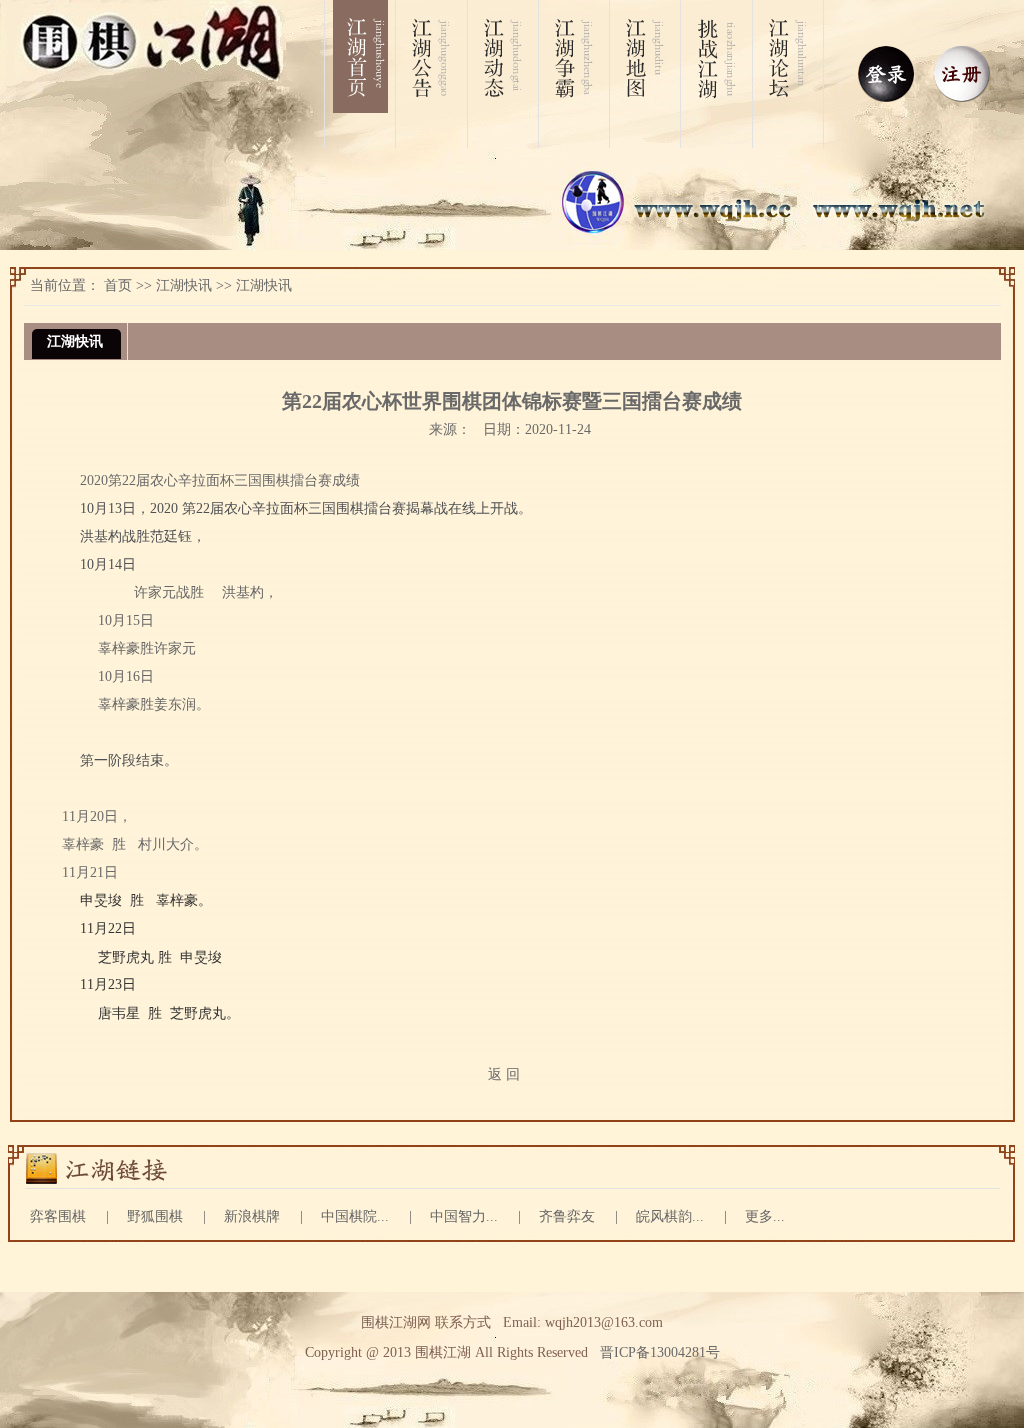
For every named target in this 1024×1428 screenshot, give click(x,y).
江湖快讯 (184, 285)
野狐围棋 (155, 1216)
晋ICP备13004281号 (660, 1352)
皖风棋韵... (670, 1216)
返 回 (504, 1074)
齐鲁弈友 (567, 1216)
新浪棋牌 (252, 1216)
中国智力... (464, 1216)
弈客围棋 (58, 1216)
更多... (765, 1216)
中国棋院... (355, 1216)
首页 (118, 285)
